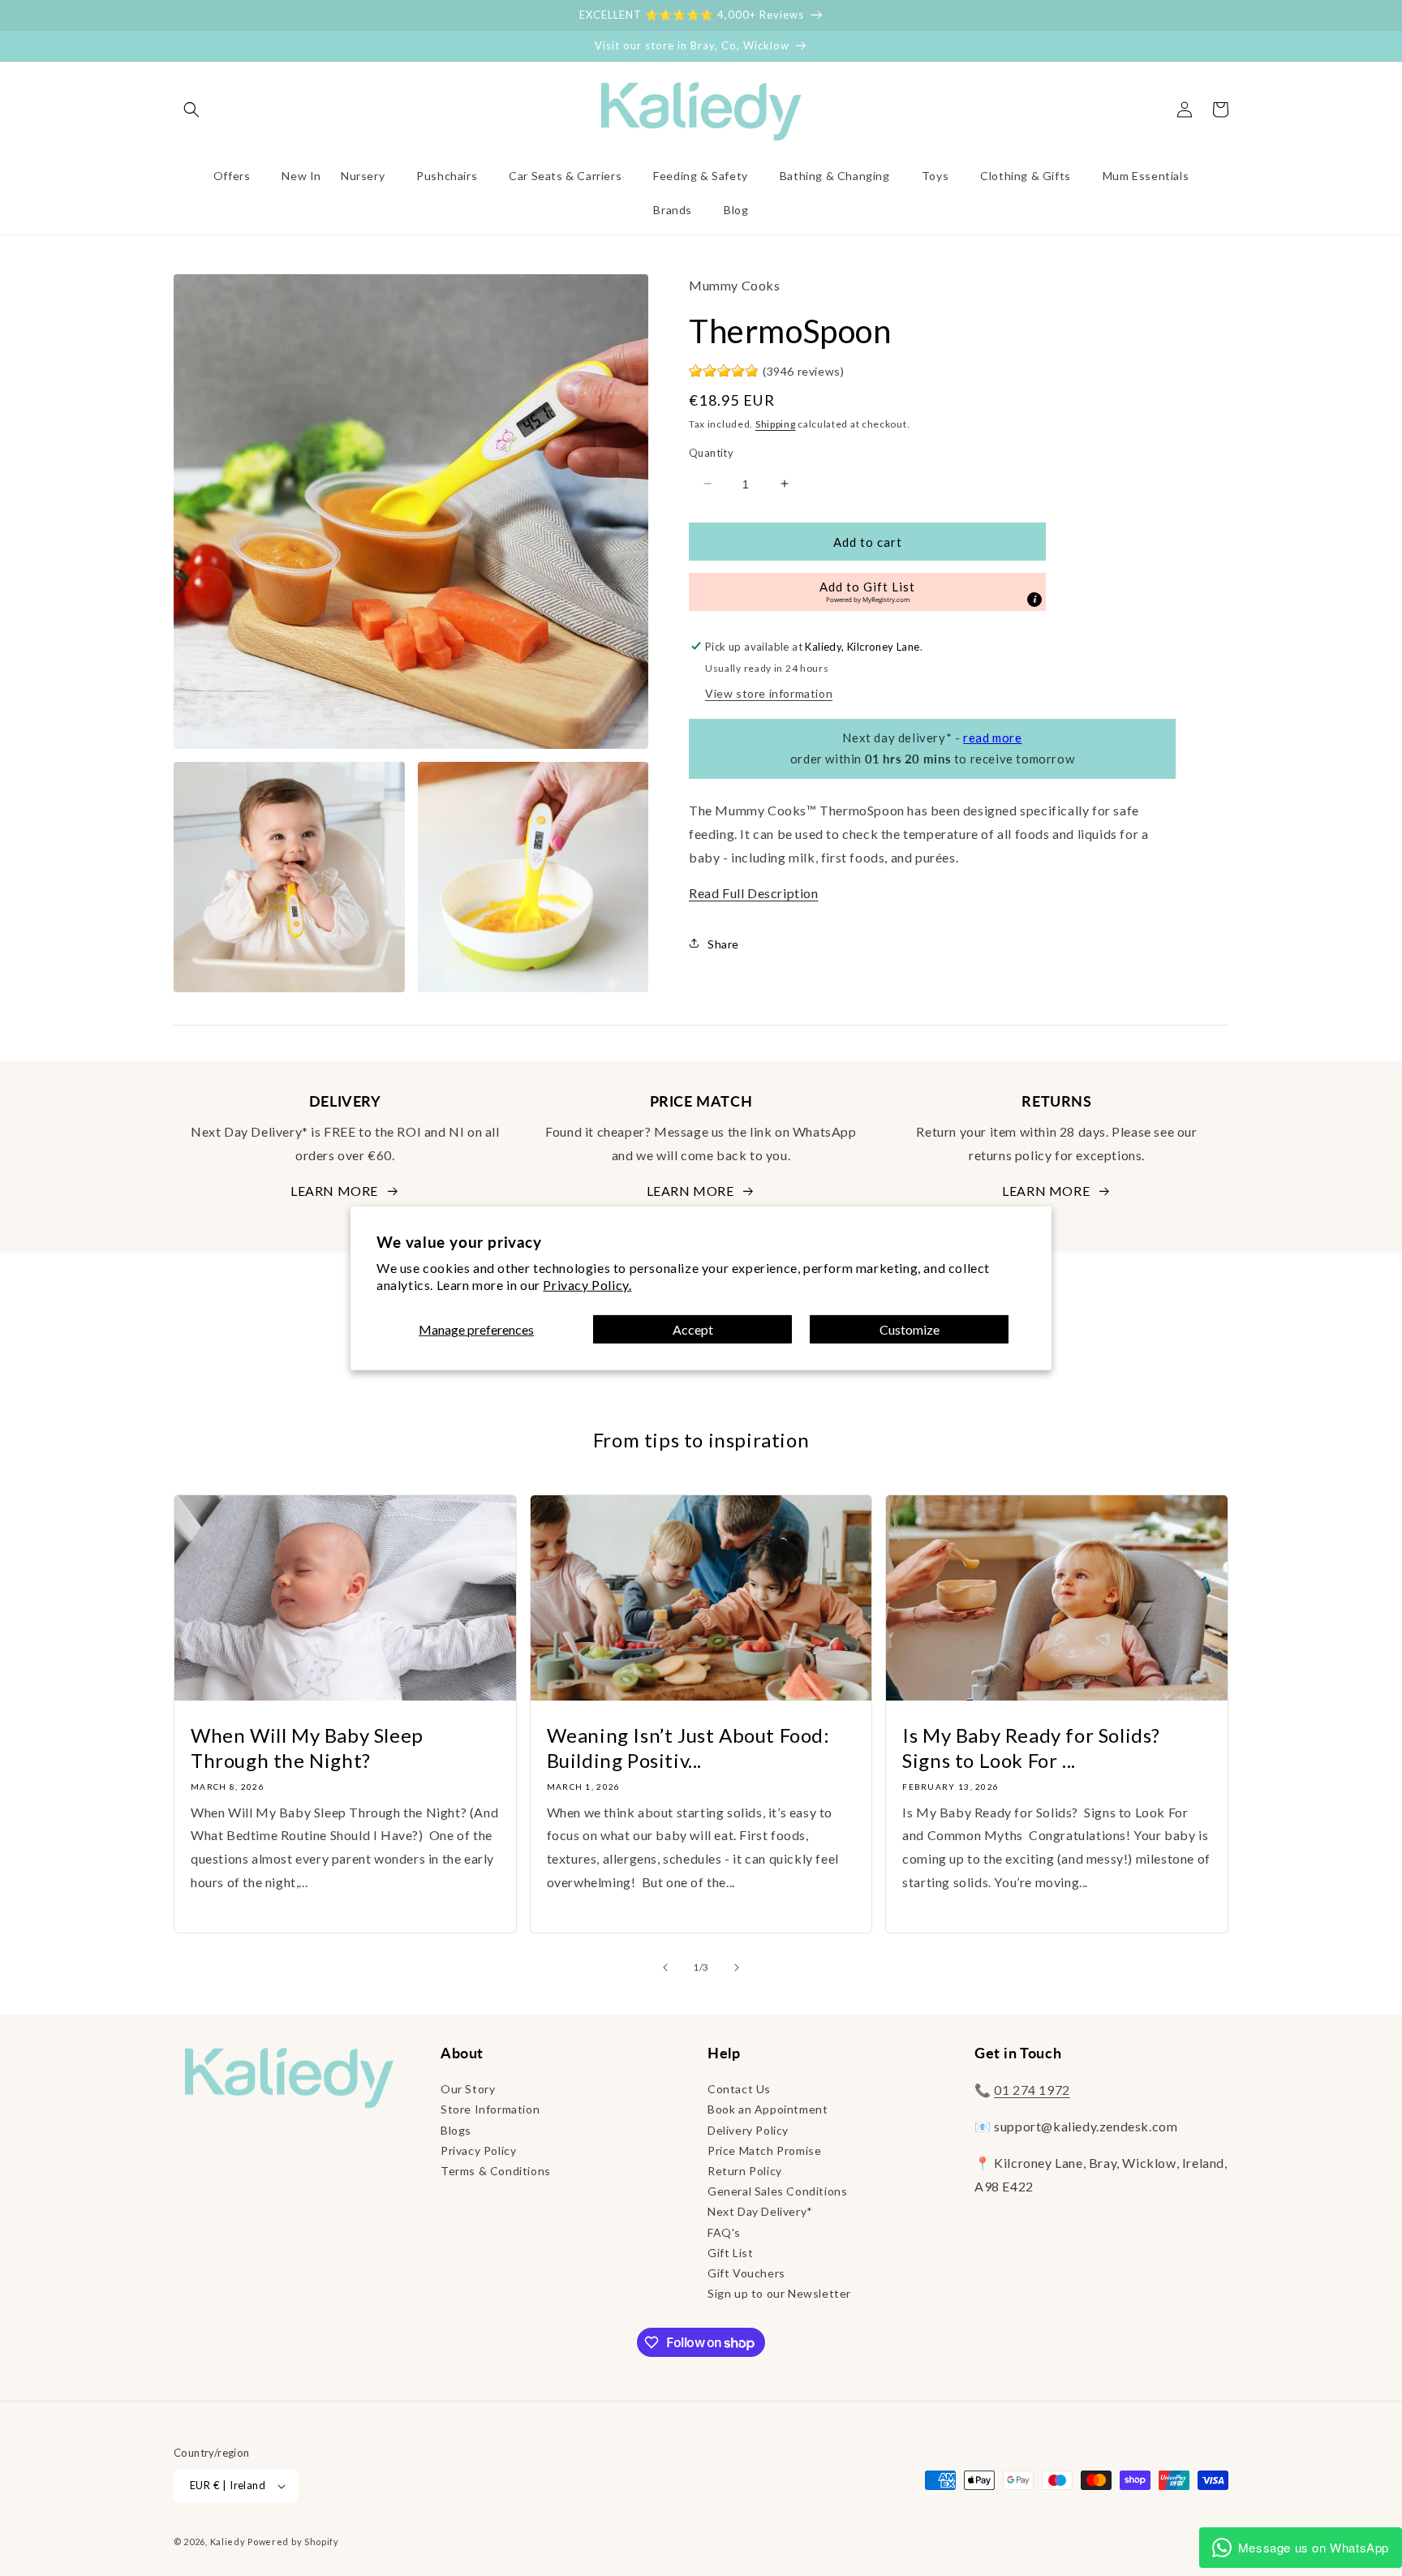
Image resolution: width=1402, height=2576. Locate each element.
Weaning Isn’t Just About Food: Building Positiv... (688, 1748)
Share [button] (723, 943)
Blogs (456, 2130)
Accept (693, 1329)
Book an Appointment (768, 2109)
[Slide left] (665, 1967)
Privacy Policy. (587, 1285)
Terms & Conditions (496, 2171)
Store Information (490, 2109)
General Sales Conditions (777, 2191)
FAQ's (724, 2232)
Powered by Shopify (293, 2542)
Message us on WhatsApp (1314, 2547)
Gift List (730, 2253)
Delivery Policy (748, 2130)
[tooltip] (1034, 599)
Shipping (776, 423)
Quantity (711, 452)
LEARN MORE (334, 1191)
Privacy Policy (478, 2150)
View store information (769, 692)
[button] (191, 110)
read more (992, 737)
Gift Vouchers (746, 2273)
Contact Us (739, 2089)
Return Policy (745, 2171)
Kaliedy (228, 2542)
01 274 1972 (1032, 2090)
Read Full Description (754, 893)
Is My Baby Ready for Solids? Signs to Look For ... (1031, 1748)
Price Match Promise (764, 2150)
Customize (910, 1329)
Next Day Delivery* (760, 2211)
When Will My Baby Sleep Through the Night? (307, 1748)
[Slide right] (737, 1967)
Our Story (468, 2089)
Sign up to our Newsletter (779, 2293)
